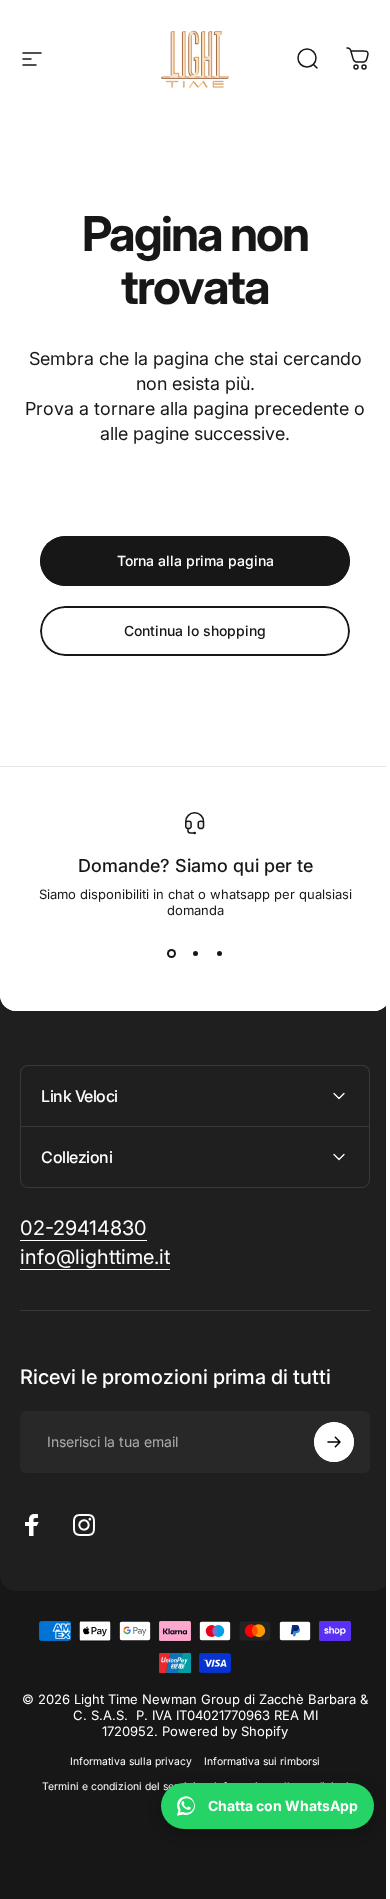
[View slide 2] (195, 954)
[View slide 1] (171, 954)
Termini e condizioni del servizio (114, 1786)
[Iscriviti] (319, 1442)
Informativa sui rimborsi (255, 1761)
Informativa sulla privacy (124, 1761)
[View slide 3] (219, 954)
